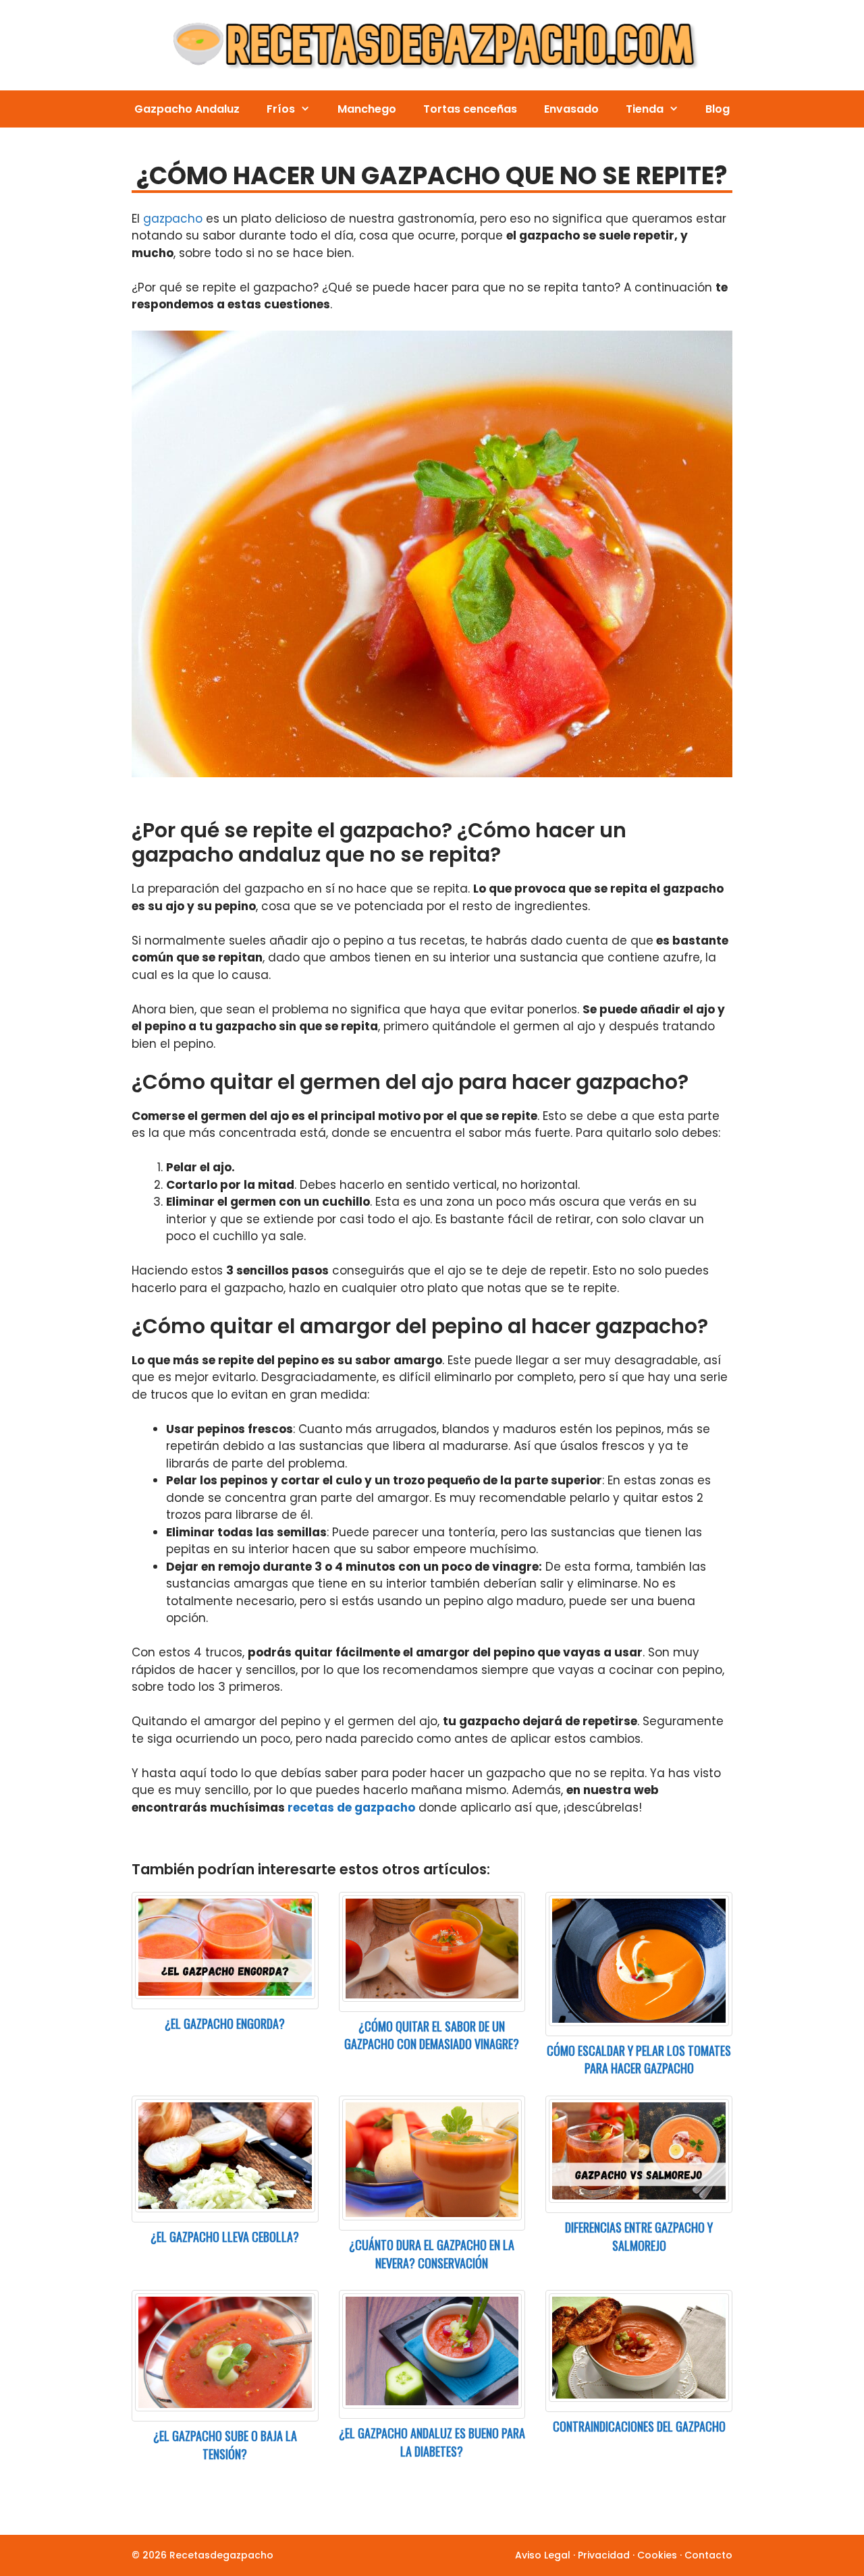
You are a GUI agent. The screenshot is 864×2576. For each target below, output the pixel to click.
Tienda (645, 109)
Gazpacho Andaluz (187, 109)
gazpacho (173, 219)
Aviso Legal (543, 2555)
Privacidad (604, 2555)
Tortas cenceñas (470, 109)
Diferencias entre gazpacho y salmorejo (639, 2236)
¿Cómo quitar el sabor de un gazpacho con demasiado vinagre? (432, 2035)
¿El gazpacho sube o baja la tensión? (225, 2445)
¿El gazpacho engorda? (225, 2023)
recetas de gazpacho (351, 1808)
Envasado (571, 109)
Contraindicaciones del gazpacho (639, 2426)
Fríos (281, 109)
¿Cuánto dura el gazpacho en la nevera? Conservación (432, 2254)
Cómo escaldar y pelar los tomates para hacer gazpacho (639, 2060)
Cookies (657, 2555)
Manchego (367, 109)
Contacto (708, 2555)
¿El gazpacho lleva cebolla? (225, 2237)
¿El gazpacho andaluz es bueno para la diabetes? (432, 2442)
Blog (718, 109)
